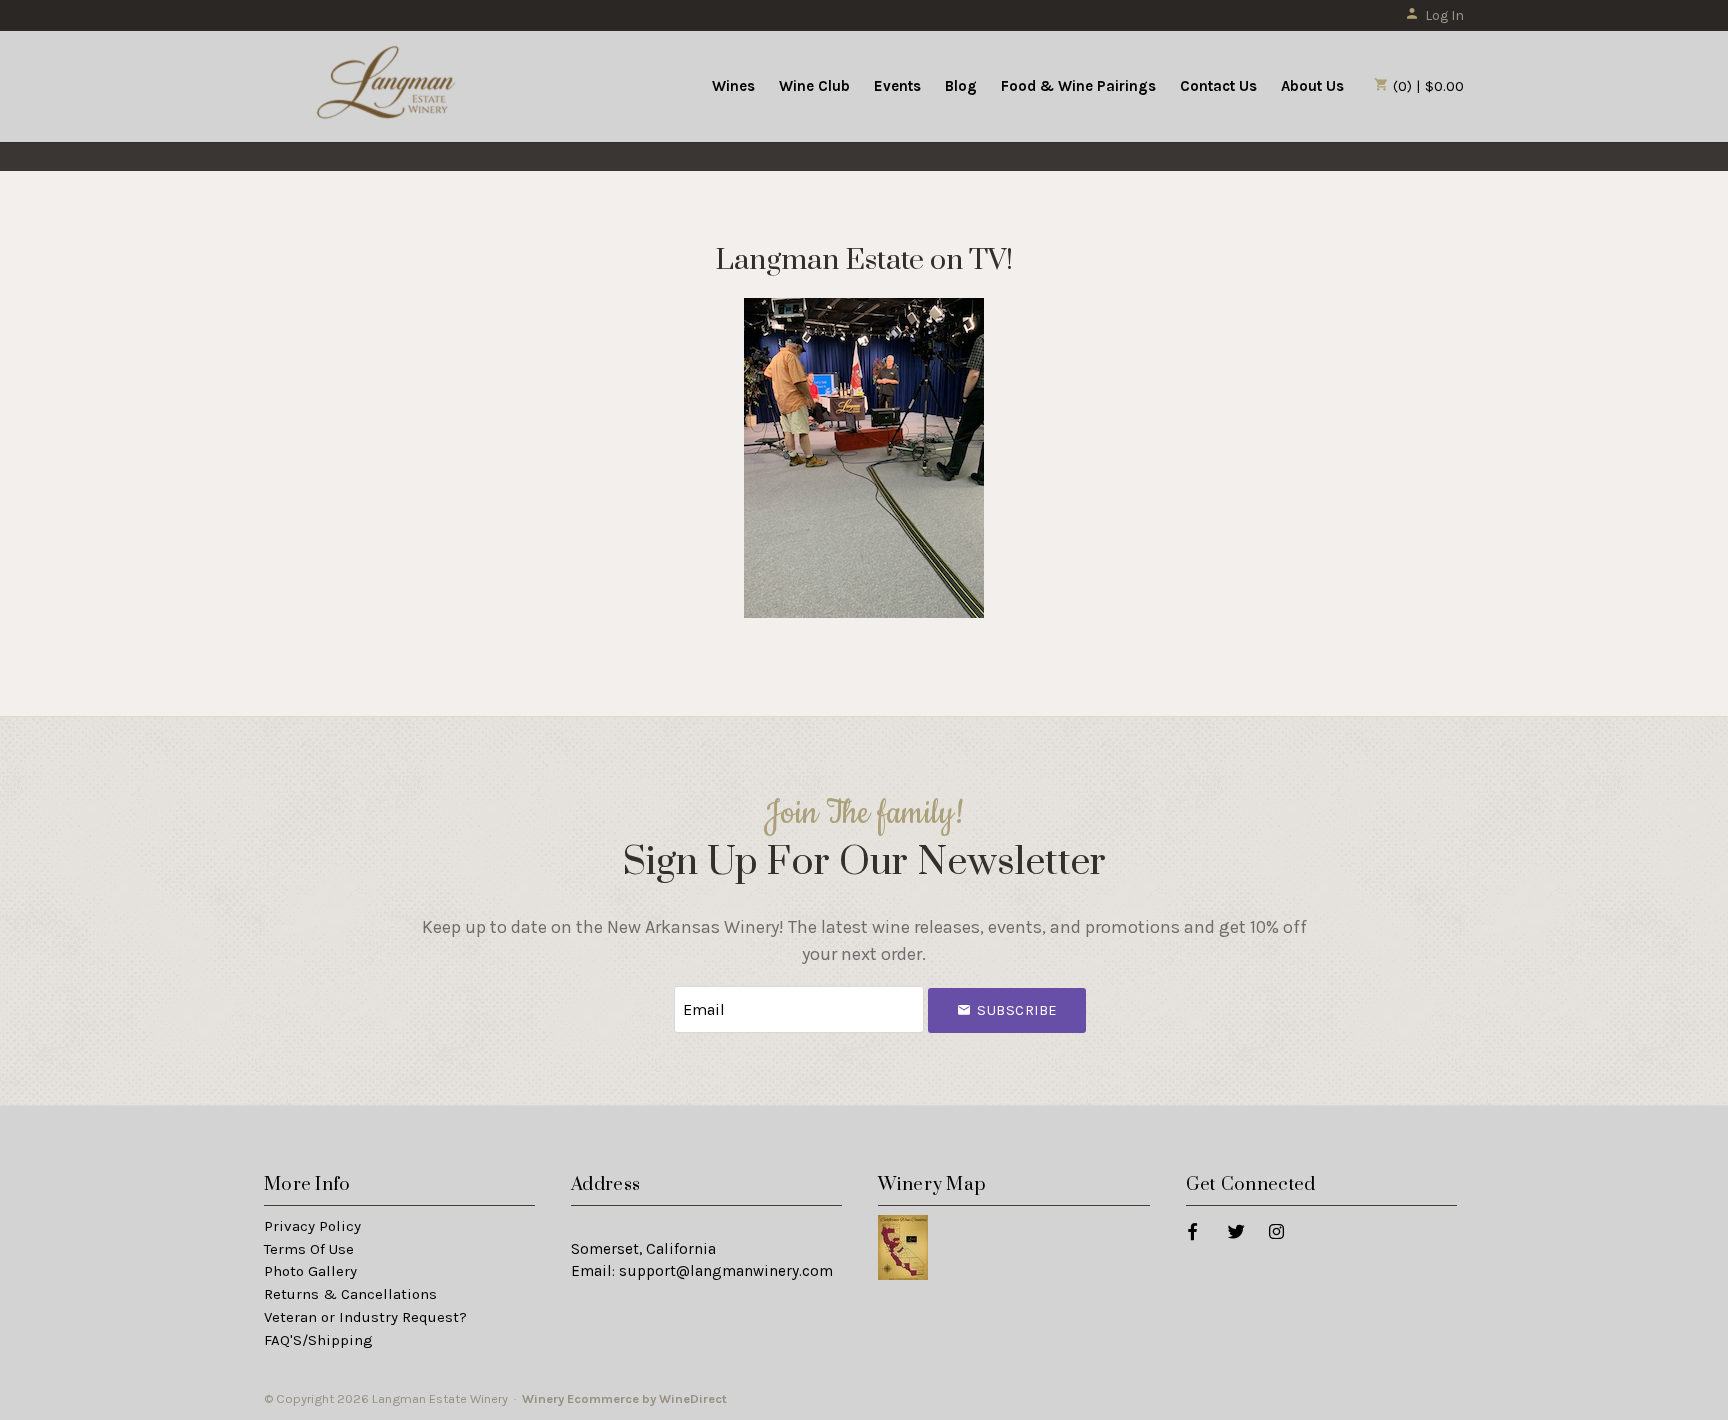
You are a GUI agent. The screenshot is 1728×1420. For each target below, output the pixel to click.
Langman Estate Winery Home (387, 84)
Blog (961, 86)
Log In (1444, 15)
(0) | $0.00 (1426, 86)
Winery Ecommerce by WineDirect (624, 1398)
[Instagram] (1275, 1230)
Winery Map (932, 1184)
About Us (1312, 86)
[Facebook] (1191, 1230)
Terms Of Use (309, 1249)
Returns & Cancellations (350, 1294)
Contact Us (1218, 86)
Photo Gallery (310, 1271)
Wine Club (814, 86)
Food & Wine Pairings (1078, 86)
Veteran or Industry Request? (365, 1317)
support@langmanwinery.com (726, 1271)
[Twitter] (1235, 1230)
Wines (733, 86)
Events (897, 86)
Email (656, 989)
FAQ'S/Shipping (318, 1340)
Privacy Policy (312, 1226)
